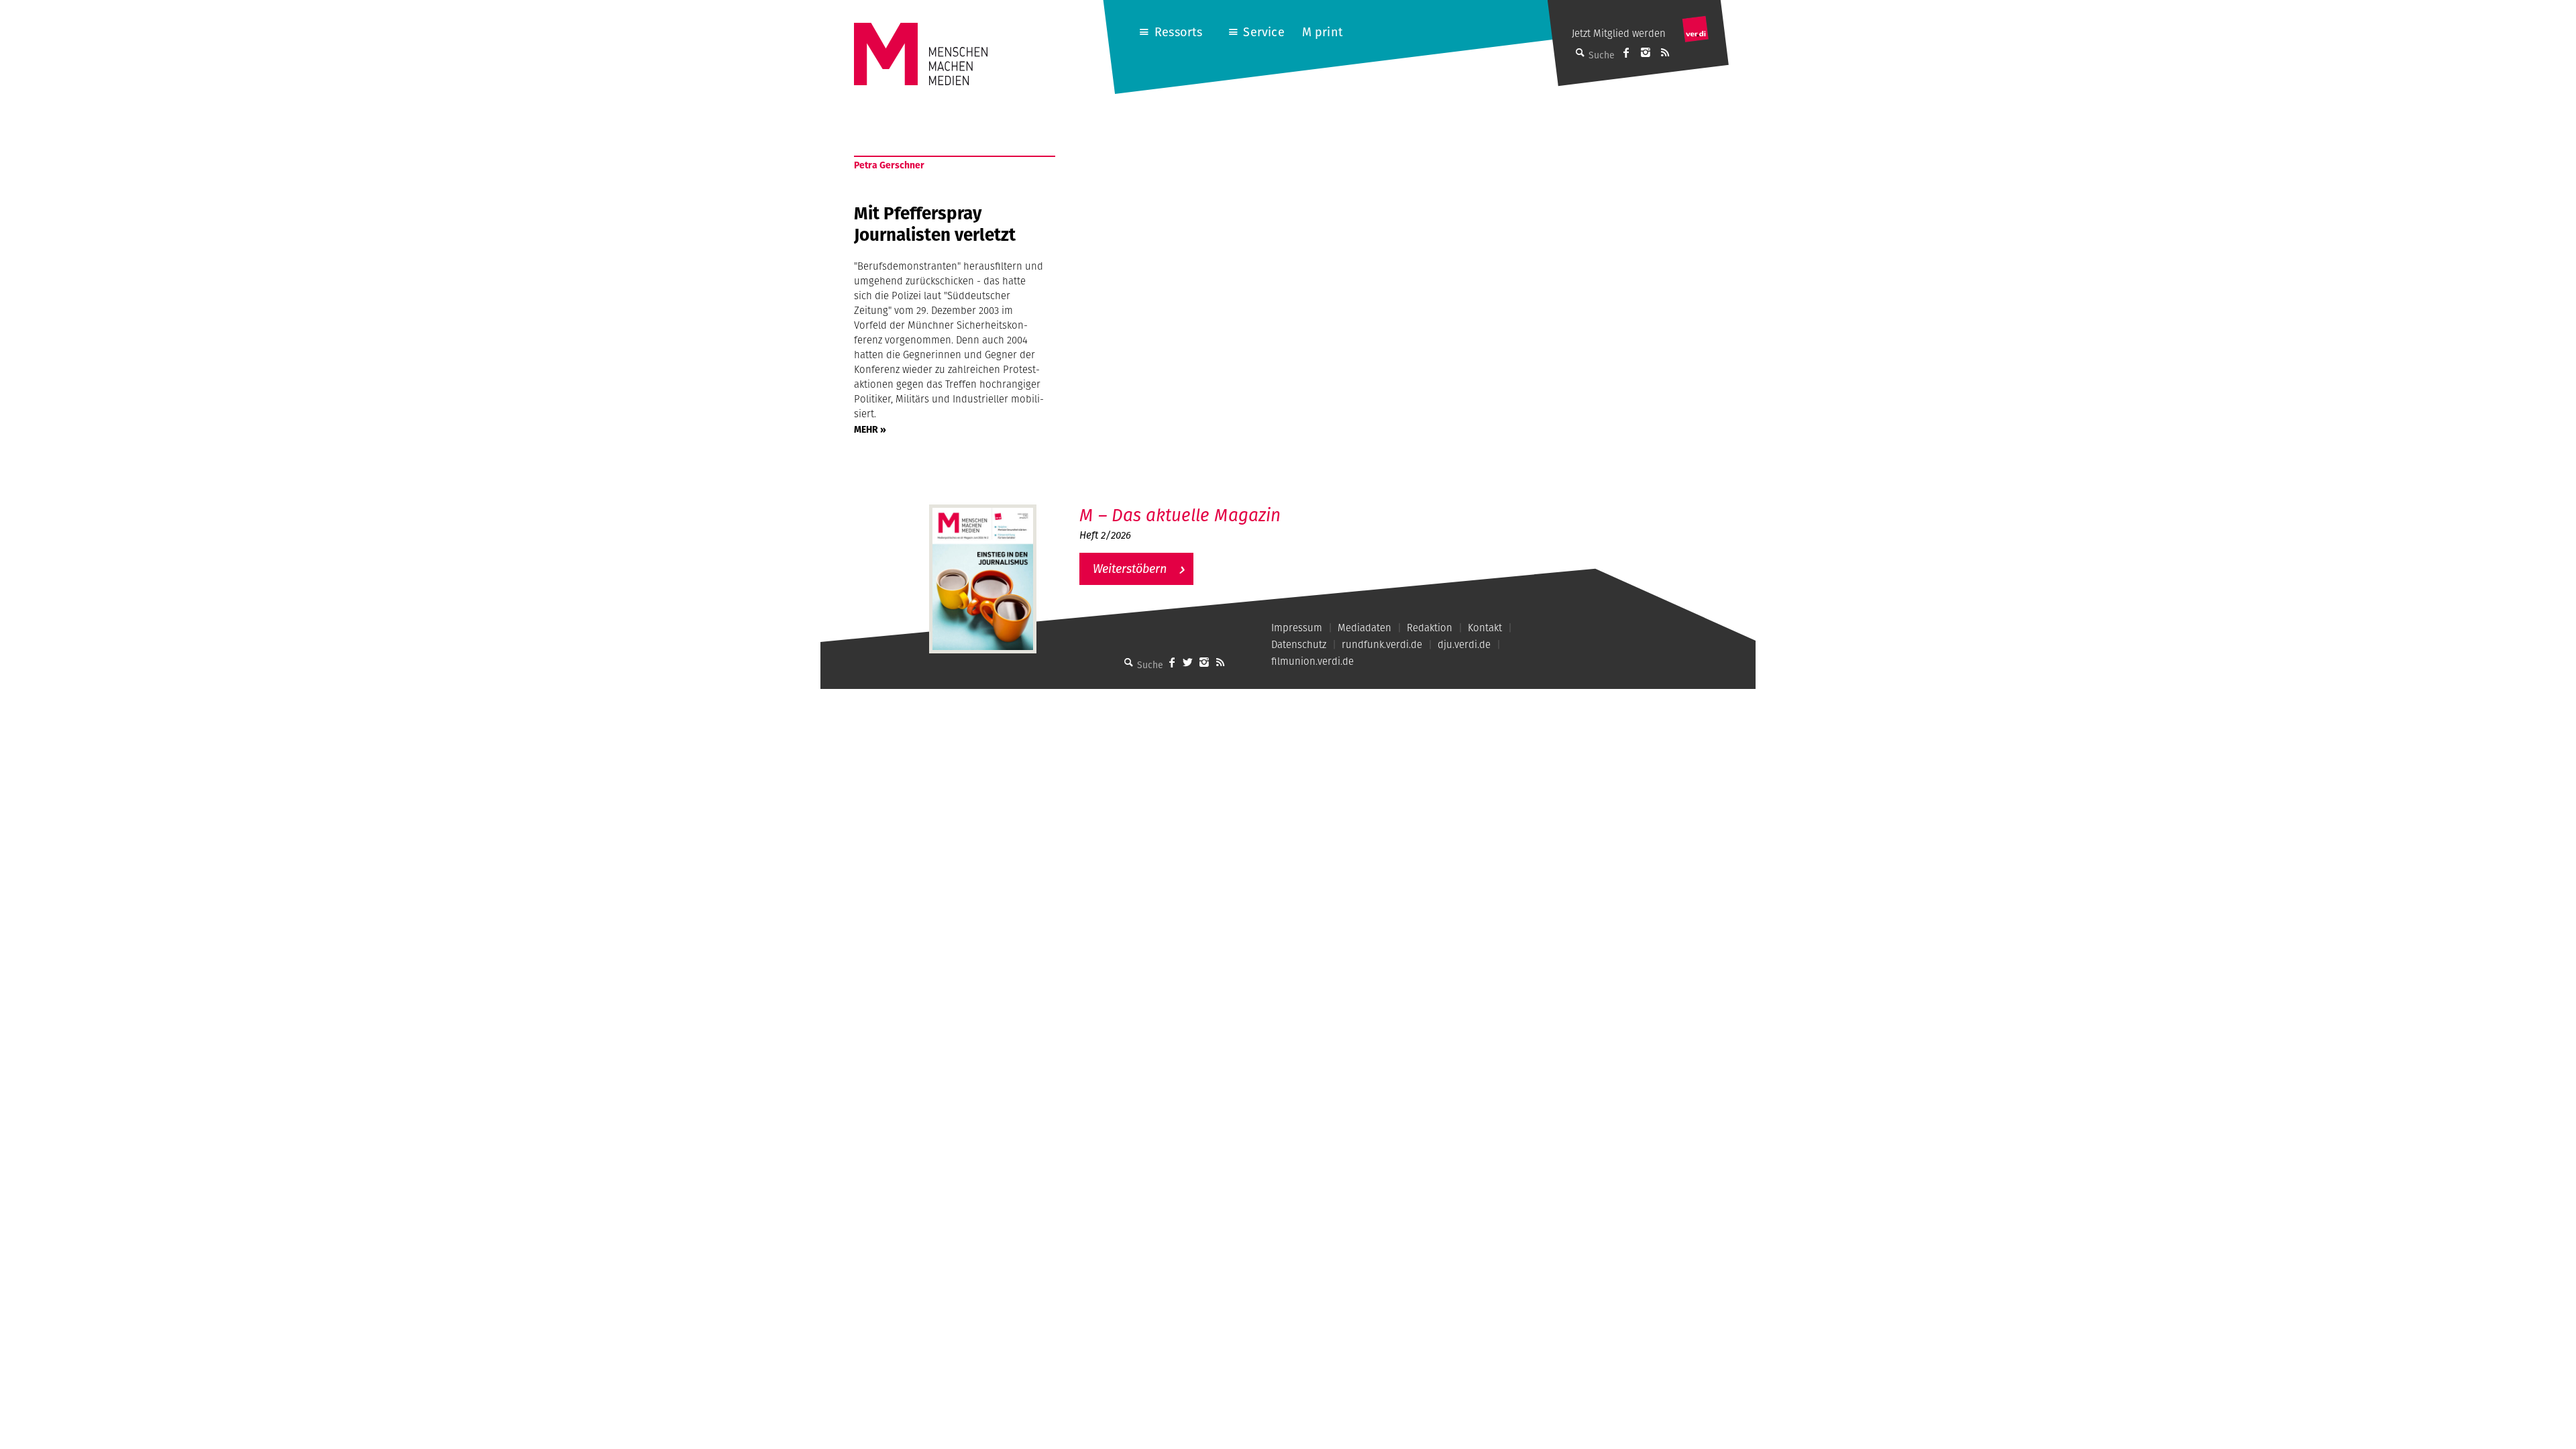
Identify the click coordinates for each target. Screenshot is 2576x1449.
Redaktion (1430, 628)
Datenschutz (1299, 644)
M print (1323, 32)
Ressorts (1178, 32)
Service (1264, 32)
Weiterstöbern (1130, 569)
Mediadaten (1364, 628)
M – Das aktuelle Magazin (1180, 515)
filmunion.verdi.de (1312, 661)
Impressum (1297, 628)
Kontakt (1485, 628)
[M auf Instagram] (1646, 52)
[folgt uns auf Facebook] (1172, 662)
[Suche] (1129, 662)
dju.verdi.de (1464, 644)
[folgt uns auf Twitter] (1188, 662)
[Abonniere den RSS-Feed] (1665, 52)
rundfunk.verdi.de (1382, 644)
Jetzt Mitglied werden (1619, 33)
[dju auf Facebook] (1626, 52)
